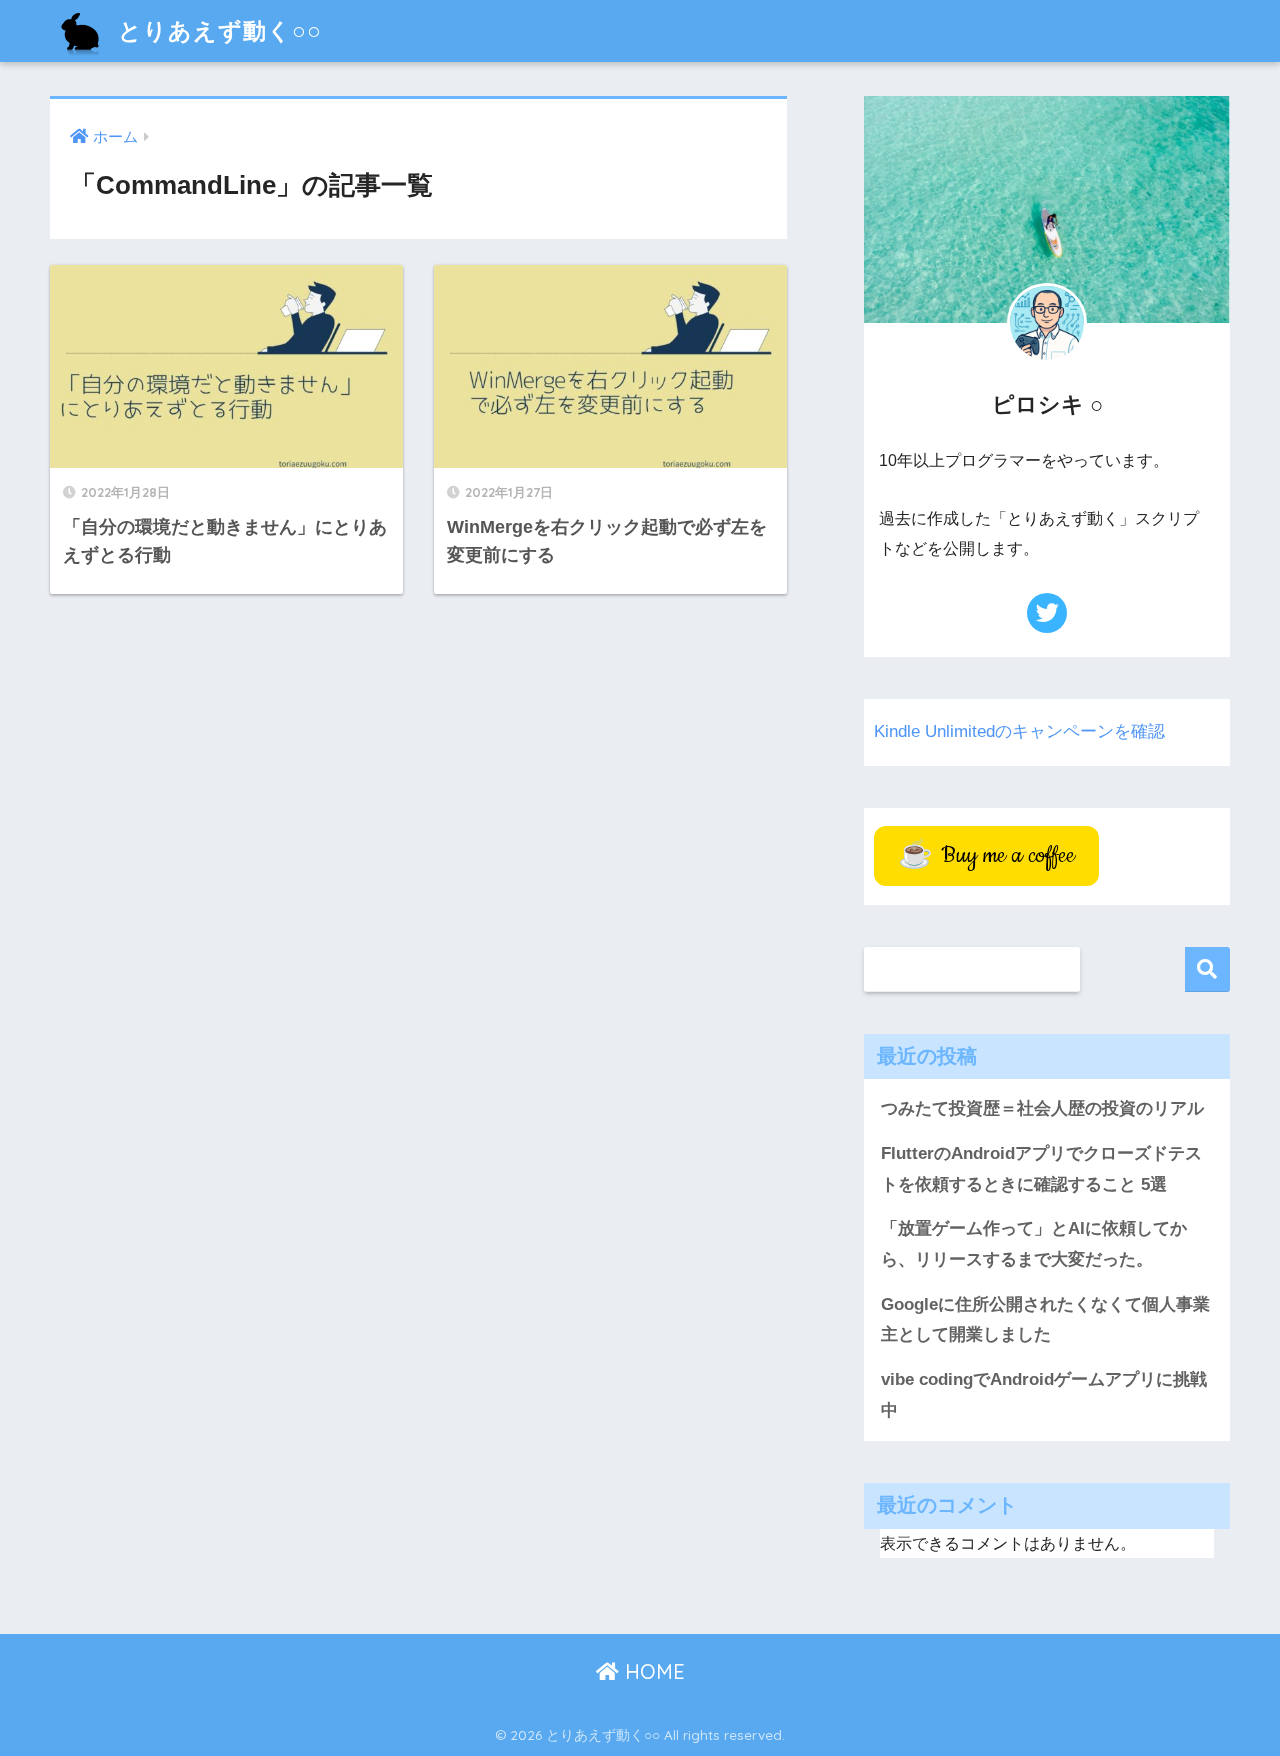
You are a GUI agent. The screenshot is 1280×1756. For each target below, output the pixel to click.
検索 (1207, 969)
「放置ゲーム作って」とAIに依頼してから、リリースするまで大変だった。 (1034, 1244)
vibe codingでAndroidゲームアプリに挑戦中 (1044, 1395)
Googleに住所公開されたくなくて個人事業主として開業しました (1045, 1320)
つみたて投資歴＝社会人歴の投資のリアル (1042, 1108)
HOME (652, 1671)
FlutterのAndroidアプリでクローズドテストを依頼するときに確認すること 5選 (1041, 1169)
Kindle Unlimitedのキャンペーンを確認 (1019, 731)
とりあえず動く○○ (216, 30)
